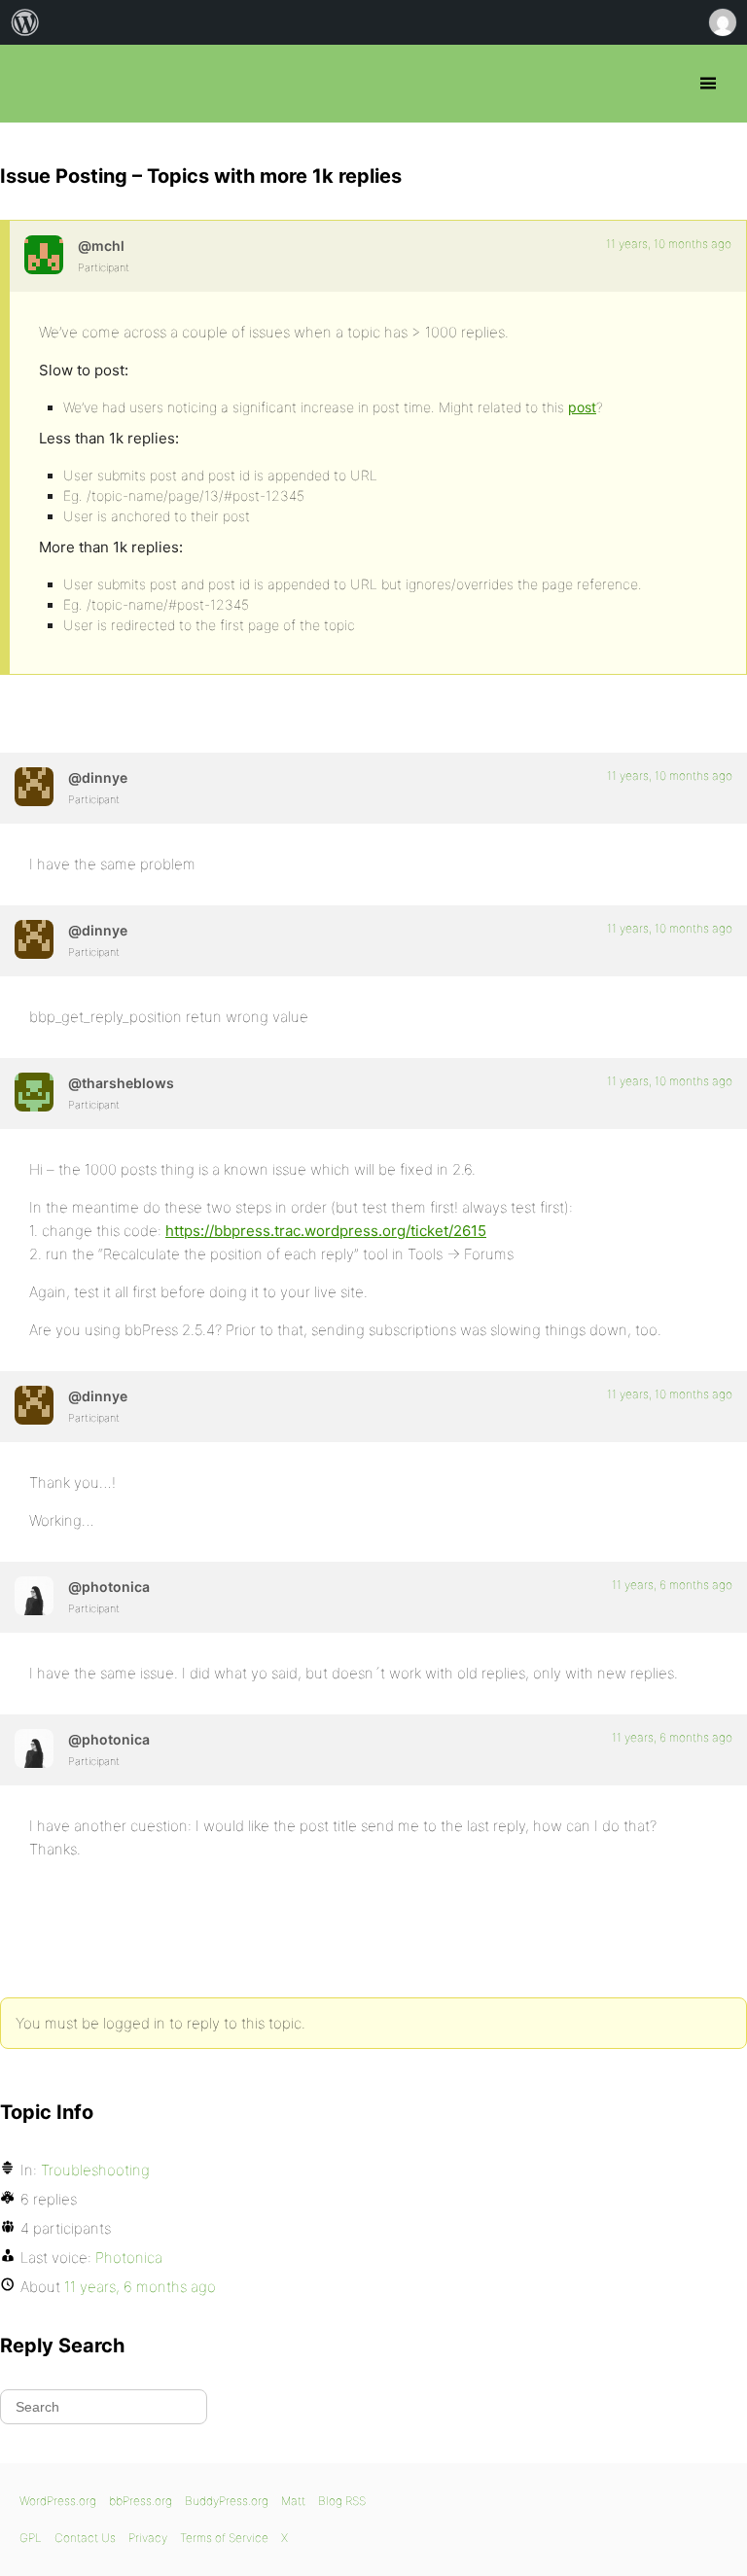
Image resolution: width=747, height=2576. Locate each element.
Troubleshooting (95, 2170)
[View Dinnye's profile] (34, 787)
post (582, 407)
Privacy (148, 2538)
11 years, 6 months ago (672, 1585)
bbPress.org (32, 84)
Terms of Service (224, 2538)
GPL (31, 2538)
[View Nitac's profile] (44, 255)
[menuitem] (25, 22)
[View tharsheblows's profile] (34, 1092)
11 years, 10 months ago (669, 244)
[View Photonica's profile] (34, 1596)
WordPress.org (58, 2501)
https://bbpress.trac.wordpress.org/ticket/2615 (326, 1231)
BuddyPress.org (227, 2501)
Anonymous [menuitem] (722, 22)
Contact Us (85, 2538)
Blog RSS (342, 2501)
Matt (293, 2501)
